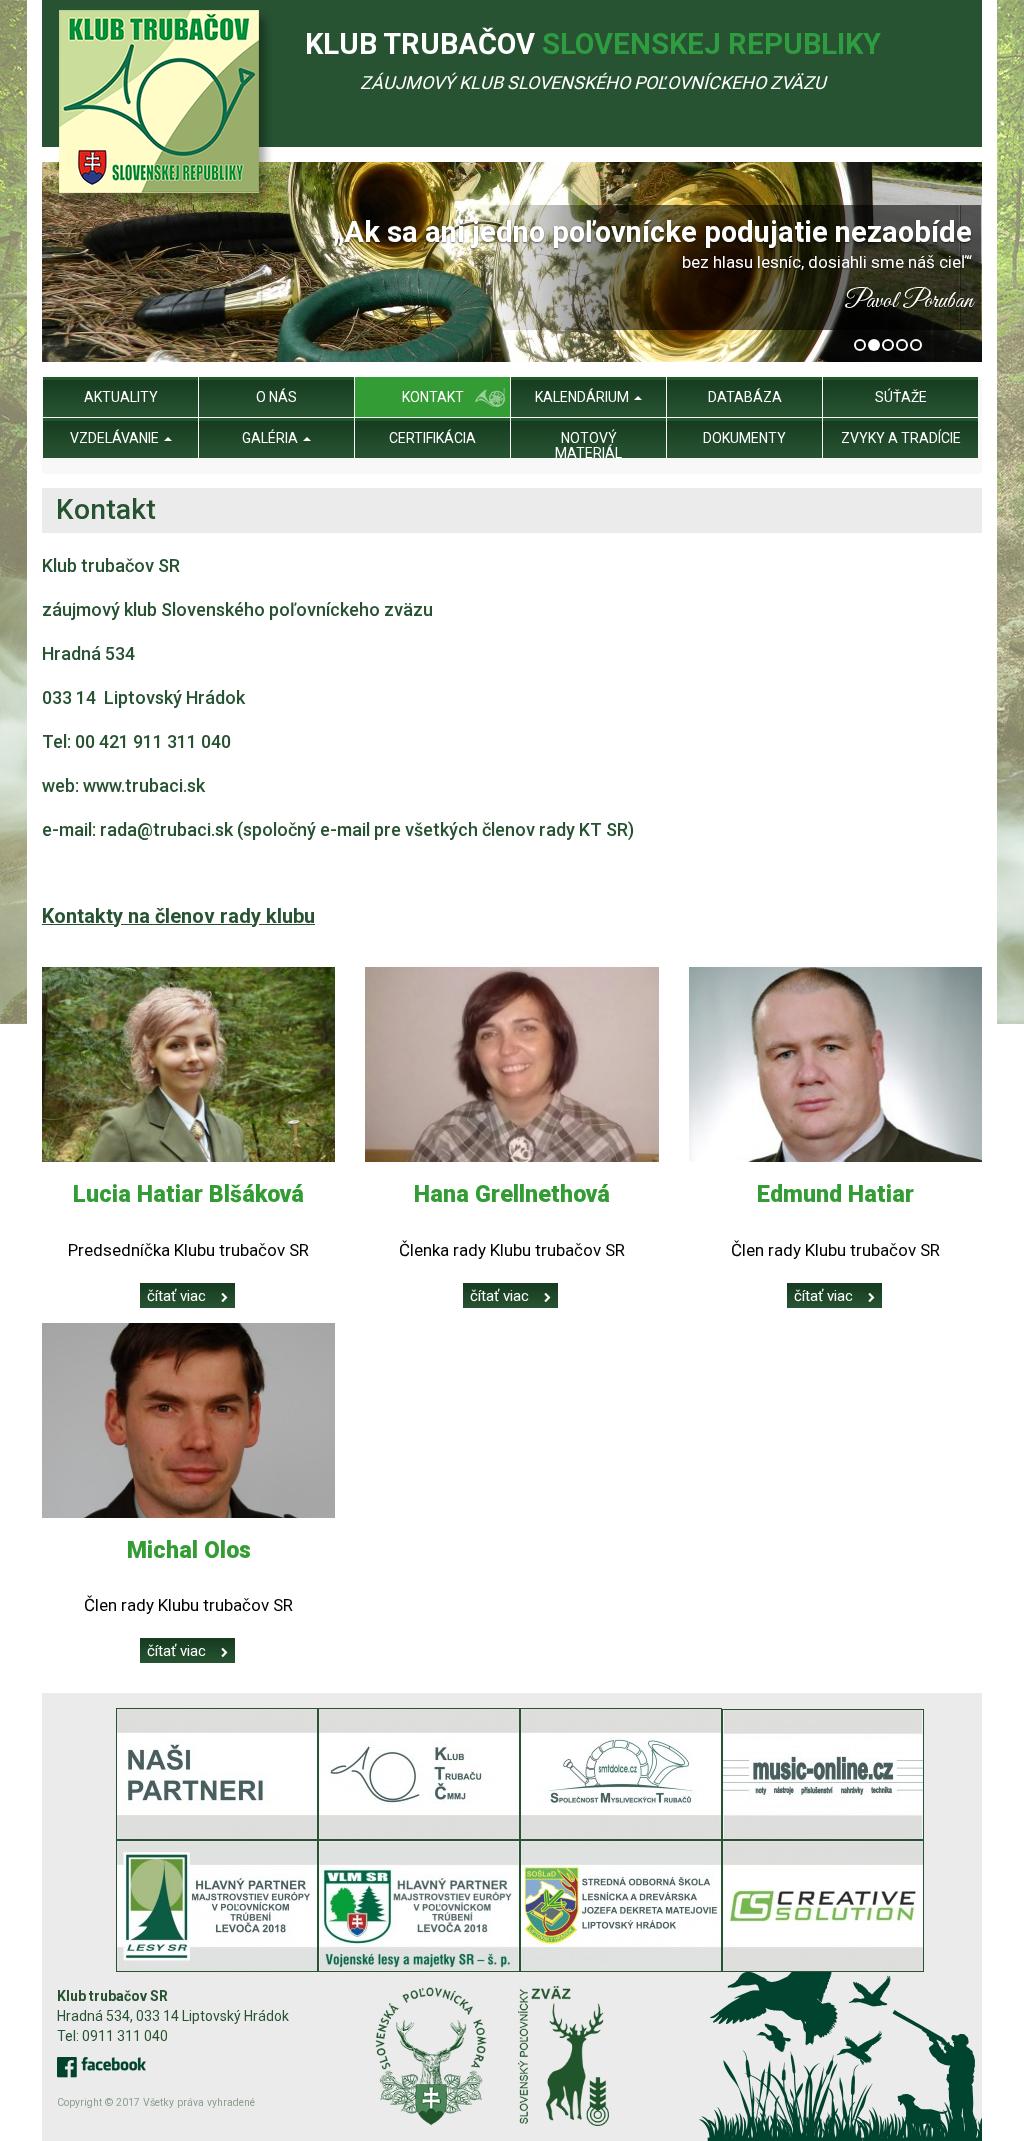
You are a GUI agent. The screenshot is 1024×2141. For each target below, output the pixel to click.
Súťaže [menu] (901, 397)
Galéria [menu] (271, 438)
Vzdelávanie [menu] (116, 438)
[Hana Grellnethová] (511, 1065)
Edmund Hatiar (835, 1194)
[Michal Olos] (188, 1421)
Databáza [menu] (745, 397)
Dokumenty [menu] (744, 438)
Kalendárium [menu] (583, 397)
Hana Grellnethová (512, 1194)
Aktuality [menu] (121, 397)
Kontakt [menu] (433, 397)
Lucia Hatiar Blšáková (188, 1194)
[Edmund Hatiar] (835, 1065)
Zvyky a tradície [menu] (901, 438)
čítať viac (176, 1296)
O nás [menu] (276, 397)
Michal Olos (189, 1550)
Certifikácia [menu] (432, 438)
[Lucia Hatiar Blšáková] (188, 1065)
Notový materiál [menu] (588, 445)
